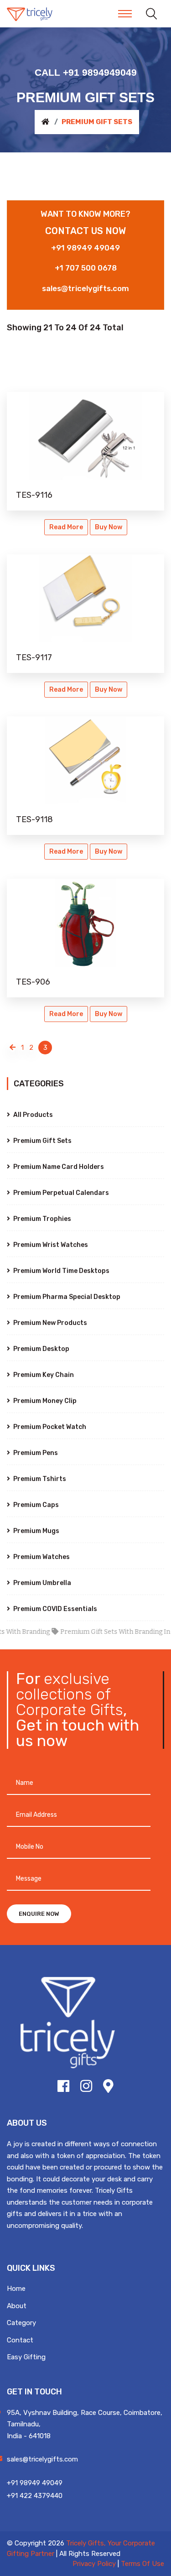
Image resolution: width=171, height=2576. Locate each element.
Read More (66, 527)
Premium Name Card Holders (58, 1167)
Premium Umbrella (41, 1583)
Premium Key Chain (43, 1375)
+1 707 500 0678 (86, 268)
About (17, 2306)
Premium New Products (49, 1323)
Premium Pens (35, 1453)
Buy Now (109, 527)
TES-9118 (34, 819)
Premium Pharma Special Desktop (66, 1297)
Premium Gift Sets (42, 1141)
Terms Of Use (142, 2564)
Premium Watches (41, 1557)
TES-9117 (34, 657)
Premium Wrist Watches (50, 1245)
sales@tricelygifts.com (85, 288)
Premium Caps (35, 1505)
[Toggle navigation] (125, 14)
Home (16, 2289)
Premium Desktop (41, 1349)
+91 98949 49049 (85, 248)
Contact (20, 2340)
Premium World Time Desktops (61, 1271)
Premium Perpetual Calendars (60, 1193)
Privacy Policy (94, 2564)
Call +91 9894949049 (86, 72)
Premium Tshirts (39, 1479)
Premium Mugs (36, 1531)
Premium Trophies (41, 1219)
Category (21, 2323)
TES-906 (33, 982)
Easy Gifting (26, 2357)
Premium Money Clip (44, 1401)
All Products (32, 1115)
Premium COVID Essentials (54, 1609)
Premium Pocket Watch (49, 1427)
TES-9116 (34, 495)
